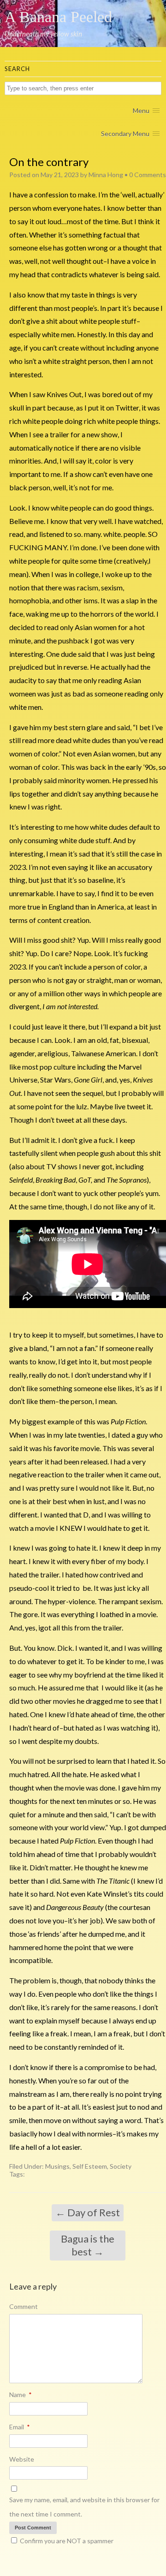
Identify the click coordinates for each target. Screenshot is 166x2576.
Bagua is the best (88, 2245)
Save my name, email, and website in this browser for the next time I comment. (84, 2507)
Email (20, 2427)
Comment (24, 2306)
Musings (57, 2166)
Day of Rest (88, 2212)
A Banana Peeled (58, 17)
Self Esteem (90, 2166)
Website (22, 2459)
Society (121, 2166)
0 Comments (148, 175)
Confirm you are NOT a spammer (66, 2541)
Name (21, 2395)
